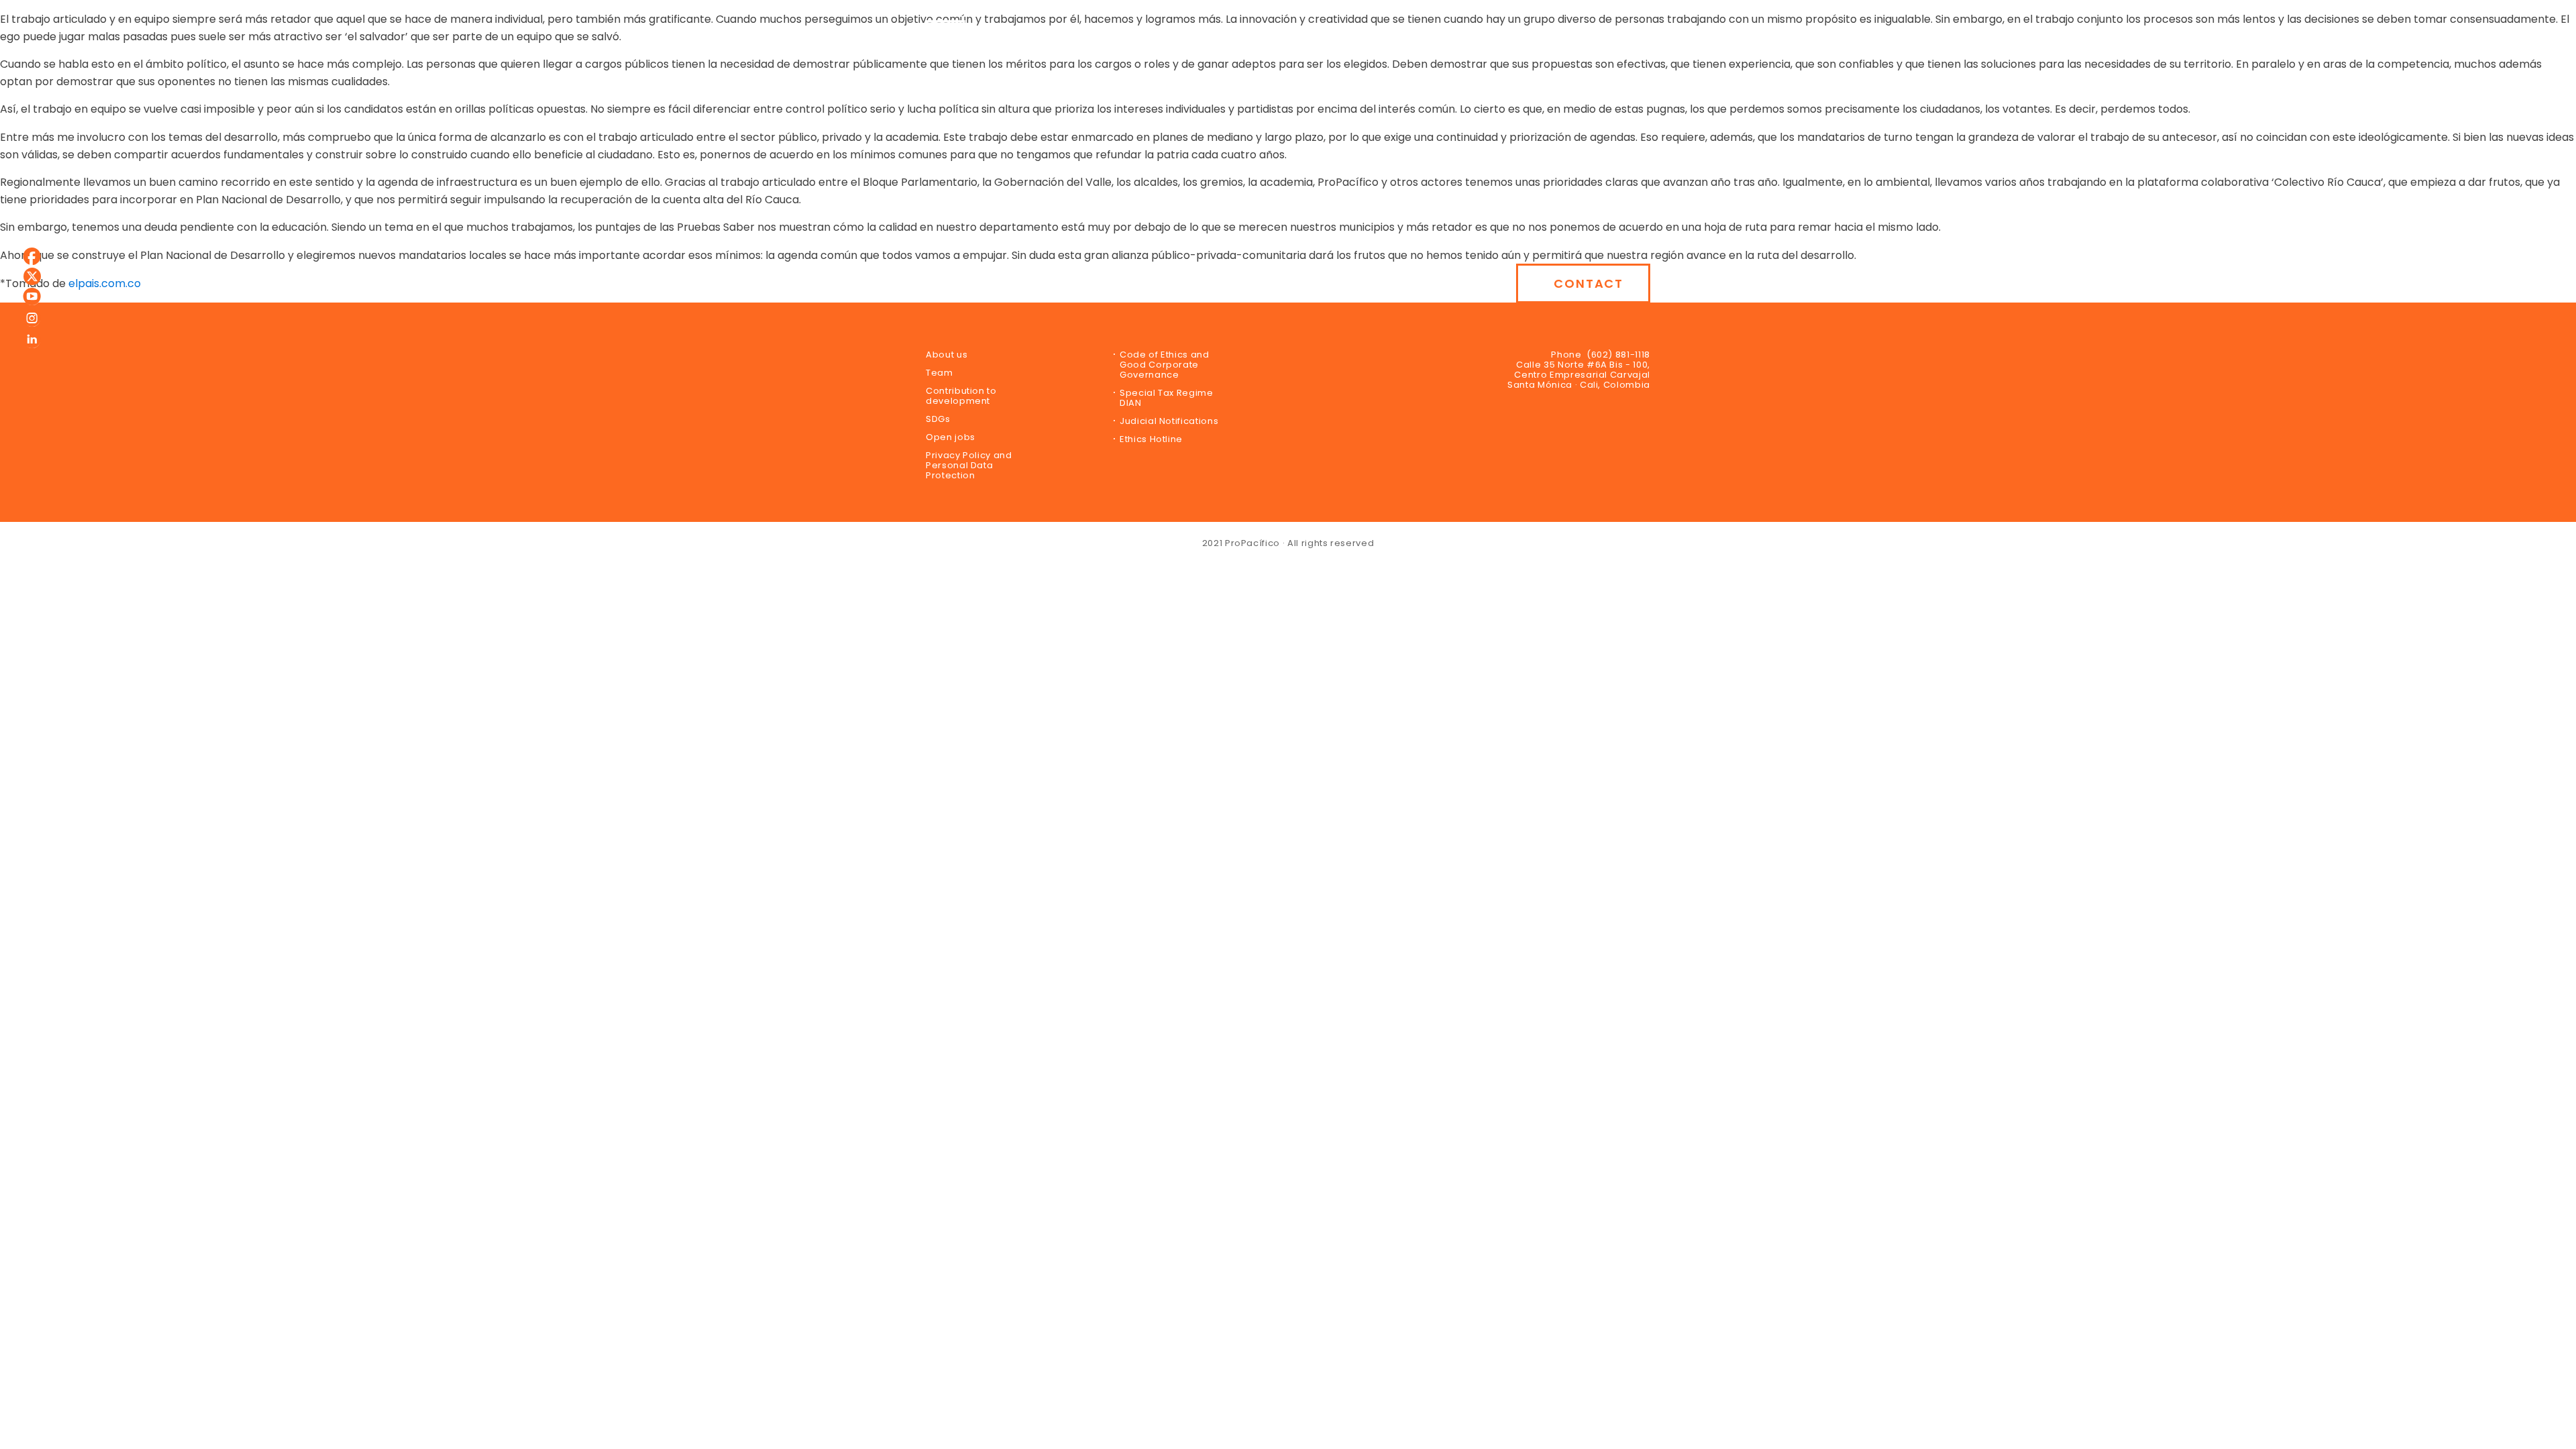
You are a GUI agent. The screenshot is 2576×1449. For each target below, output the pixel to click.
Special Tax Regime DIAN (1167, 398)
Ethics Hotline (1151, 439)
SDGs (938, 419)
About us (947, 355)
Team (940, 373)
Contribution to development (961, 396)
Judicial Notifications (1169, 421)
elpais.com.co (105, 283)
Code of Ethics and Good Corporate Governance (1165, 365)
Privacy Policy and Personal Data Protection (969, 465)
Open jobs (951, 437)
